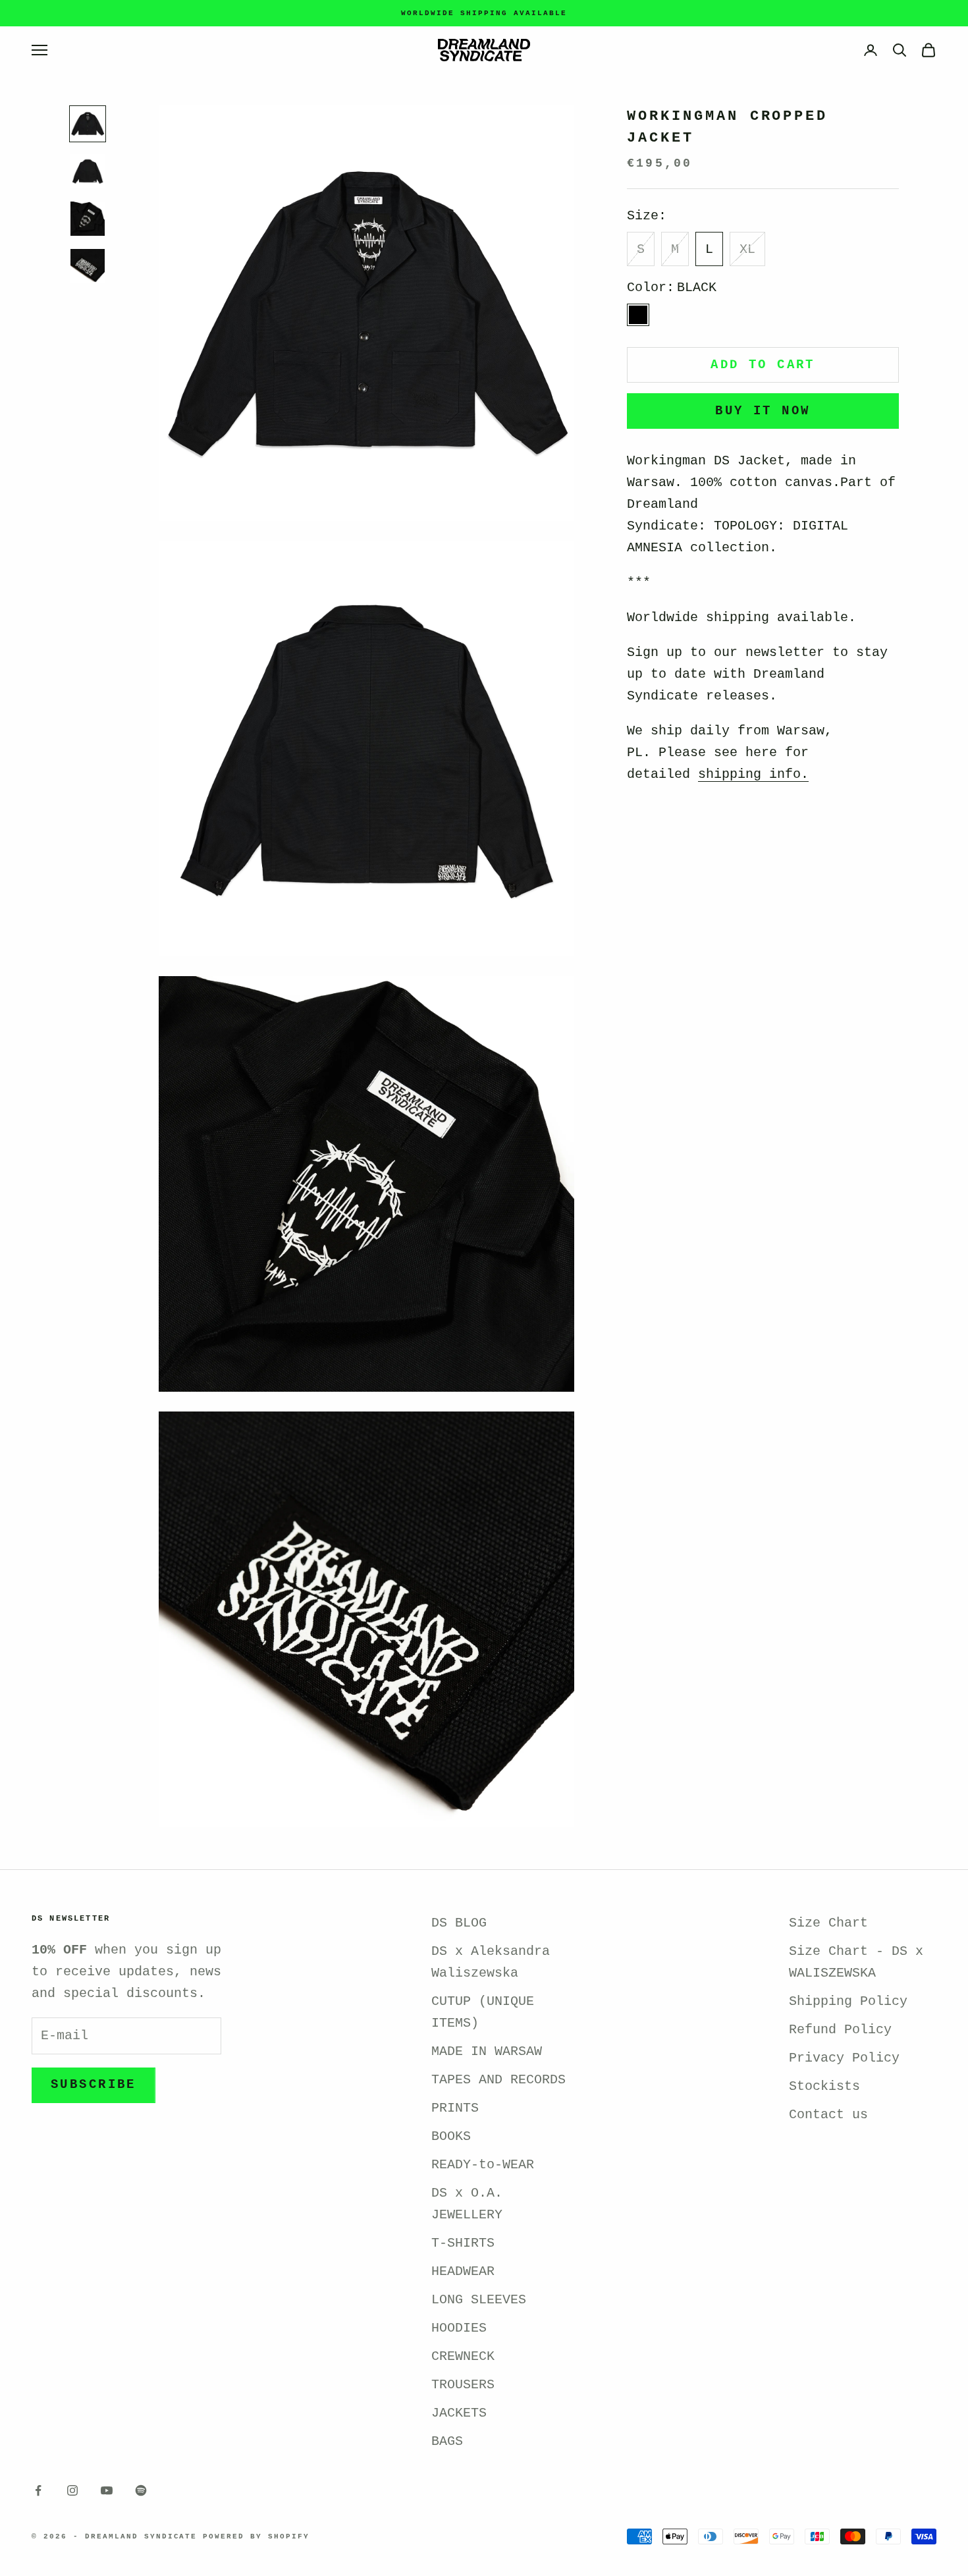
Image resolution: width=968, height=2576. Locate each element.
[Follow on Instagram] (72, 2490)
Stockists (824, 2086)
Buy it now (763, 411)
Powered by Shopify (256, 2536)
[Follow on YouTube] (107, 2490)
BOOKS (451, 2136)
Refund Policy (840, 2030)
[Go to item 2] (88, 171)
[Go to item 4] (88, 266)
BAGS (447, 2441)
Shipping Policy (848, 2001)
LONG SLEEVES (479, 2300)
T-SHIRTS (463, 2243)
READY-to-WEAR (483, 2165)
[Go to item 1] (88, 124)
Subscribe (94, 2085)
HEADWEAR (463, 2271)
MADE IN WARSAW (487, 2051)
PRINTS (455, 2108)
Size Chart (828, 1923)
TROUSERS (463, 2385)
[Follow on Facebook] (38, 2490)
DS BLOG (459, 1923)
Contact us (828, 2115)
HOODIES (459, 2328)
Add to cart (763, 365)
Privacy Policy (844, 2058)
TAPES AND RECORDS (498, 2080)
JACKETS (459, 2413)
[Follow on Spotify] (141, 2490)
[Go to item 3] (88, 219)
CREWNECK (463, 2356)
